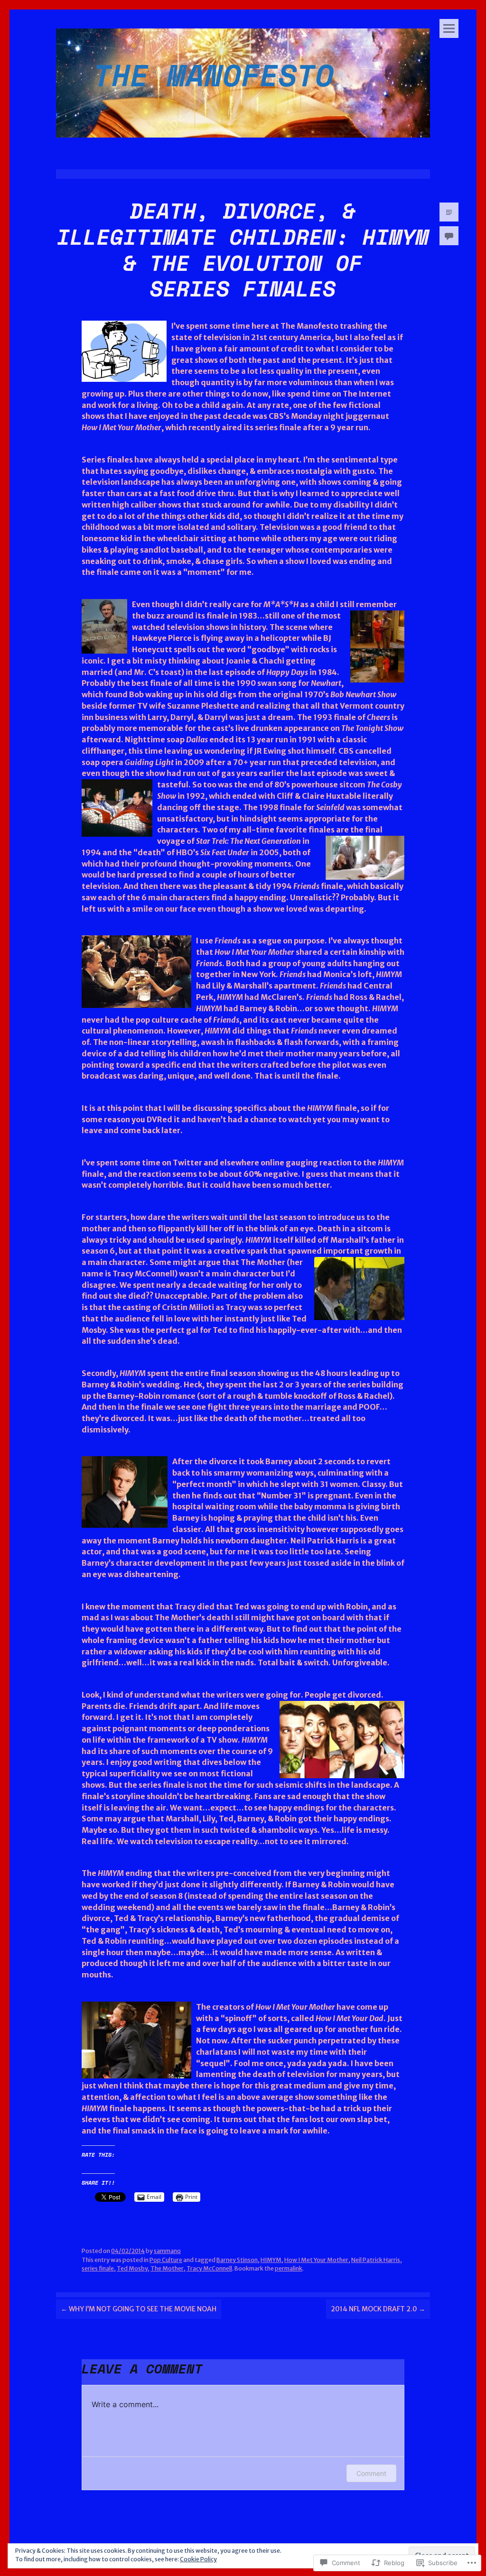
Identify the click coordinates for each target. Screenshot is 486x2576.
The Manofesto (214, 75)
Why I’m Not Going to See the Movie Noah (139, 2309)
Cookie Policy (198, 2559)
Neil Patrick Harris (376, 2260)
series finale (98, 2268)
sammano (167, 2251)
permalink (289, 2268)
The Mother (167, 2268)
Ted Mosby (132, 2268)
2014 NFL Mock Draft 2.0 (378, 2309)
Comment (371, 2473)
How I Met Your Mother (316, 2260)
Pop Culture (166, 2260)
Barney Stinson (237, 2260)
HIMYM (271, 2260)
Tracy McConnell (209, 2268)
